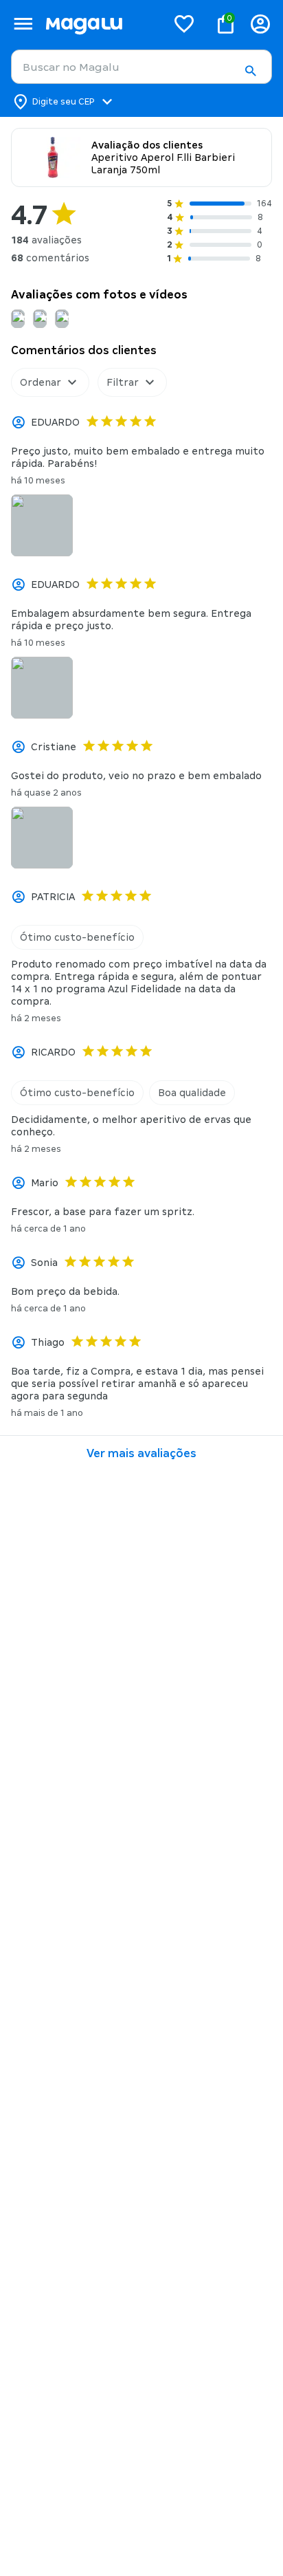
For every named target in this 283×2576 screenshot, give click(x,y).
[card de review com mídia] (42, 525)
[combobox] (141, 67)
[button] (250, 71)
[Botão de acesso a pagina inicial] (101, 24)
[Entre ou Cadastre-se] (260, 24)
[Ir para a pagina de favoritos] (184, 23)
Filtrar (123, 382)
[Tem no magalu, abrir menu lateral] (23, 24)
